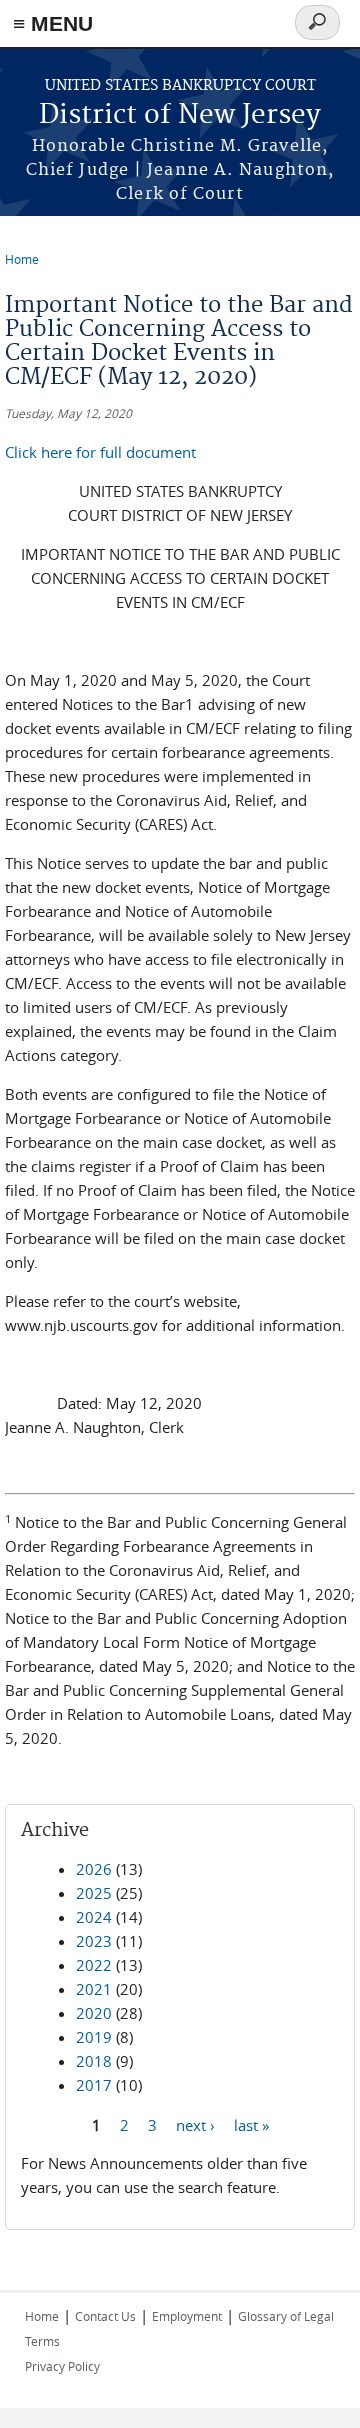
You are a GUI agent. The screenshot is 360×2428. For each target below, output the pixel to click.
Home (22, 259)
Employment (187, 2316)
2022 (94, 1965)
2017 (94, 2085)
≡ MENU (53, 23)
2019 (94, 2037)
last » (251, 2124)
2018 (94, 2061)
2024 (94, 1917)
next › (195, 2124)
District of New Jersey (180, 115)
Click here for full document (100, 452)
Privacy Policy (62, 2366)
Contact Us (105, 2316)
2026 (94, 1869)
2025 (94, 1893)
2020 (94, 2013)
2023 (94, 1941)
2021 (94, 1989)
